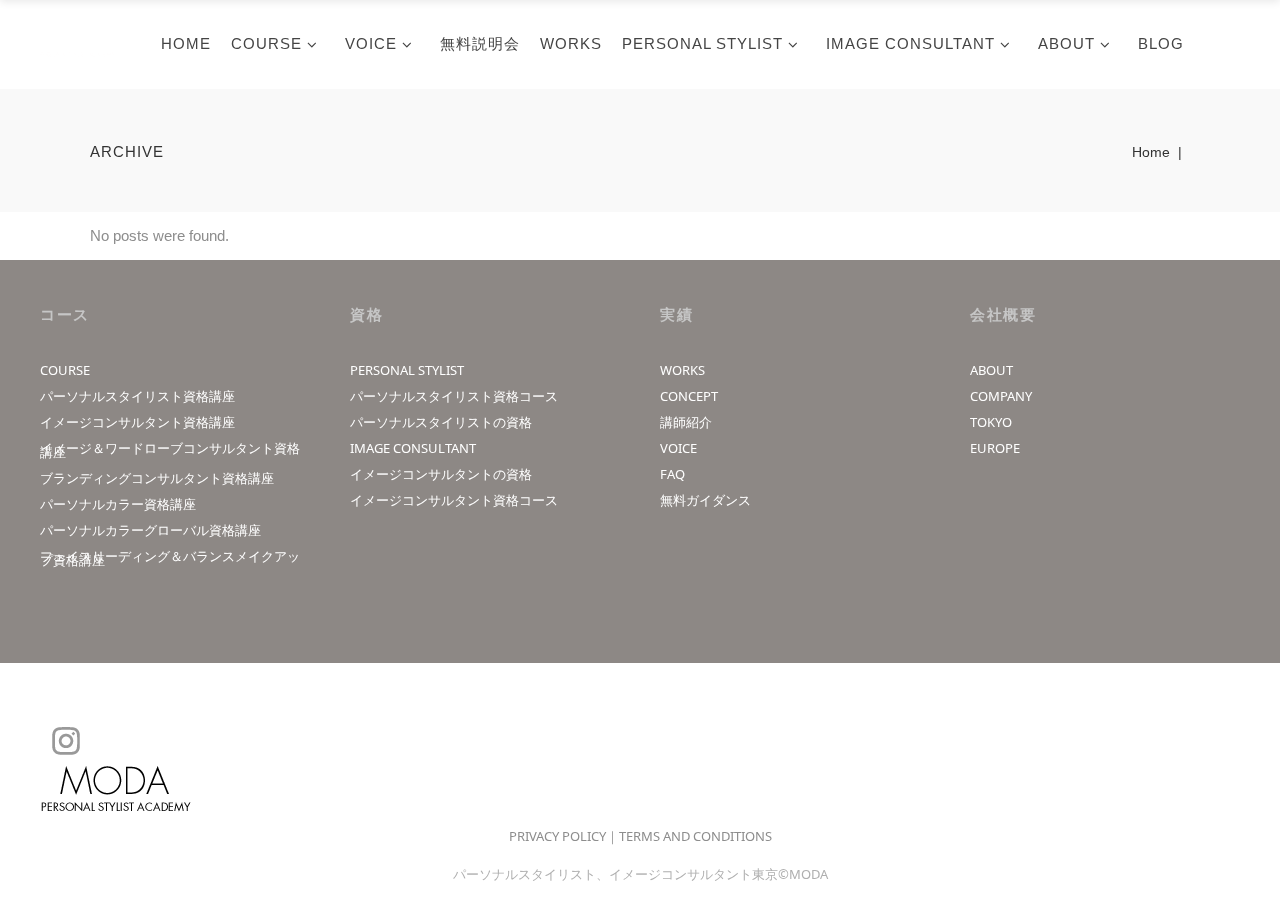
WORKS (682, 370)
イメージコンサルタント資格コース (454, 500)
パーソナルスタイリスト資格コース (454, 396)
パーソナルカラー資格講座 (118, 504)
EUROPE (995, 448)
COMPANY (1001, 396)
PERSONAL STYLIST (407, 370)
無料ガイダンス (705, 500)
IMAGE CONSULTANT (413, 448)
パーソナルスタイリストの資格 (441, 422)
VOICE (678, 448)
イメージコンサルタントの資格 (441, 474)
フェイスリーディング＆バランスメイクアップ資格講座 (170, 558)
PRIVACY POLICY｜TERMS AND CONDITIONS (640, 836)
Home (1151, 152)
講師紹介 (686, 422)
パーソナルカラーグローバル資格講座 (150, 530)
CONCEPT (689, 396)
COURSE (65, 370)
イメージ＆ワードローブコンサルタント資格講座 (170, 450)
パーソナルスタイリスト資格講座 (137, 396)
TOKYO (991, 422)
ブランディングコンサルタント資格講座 (157, 478)
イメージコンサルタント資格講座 (137, 422)
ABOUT (991, 370)
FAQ (672, 474)
